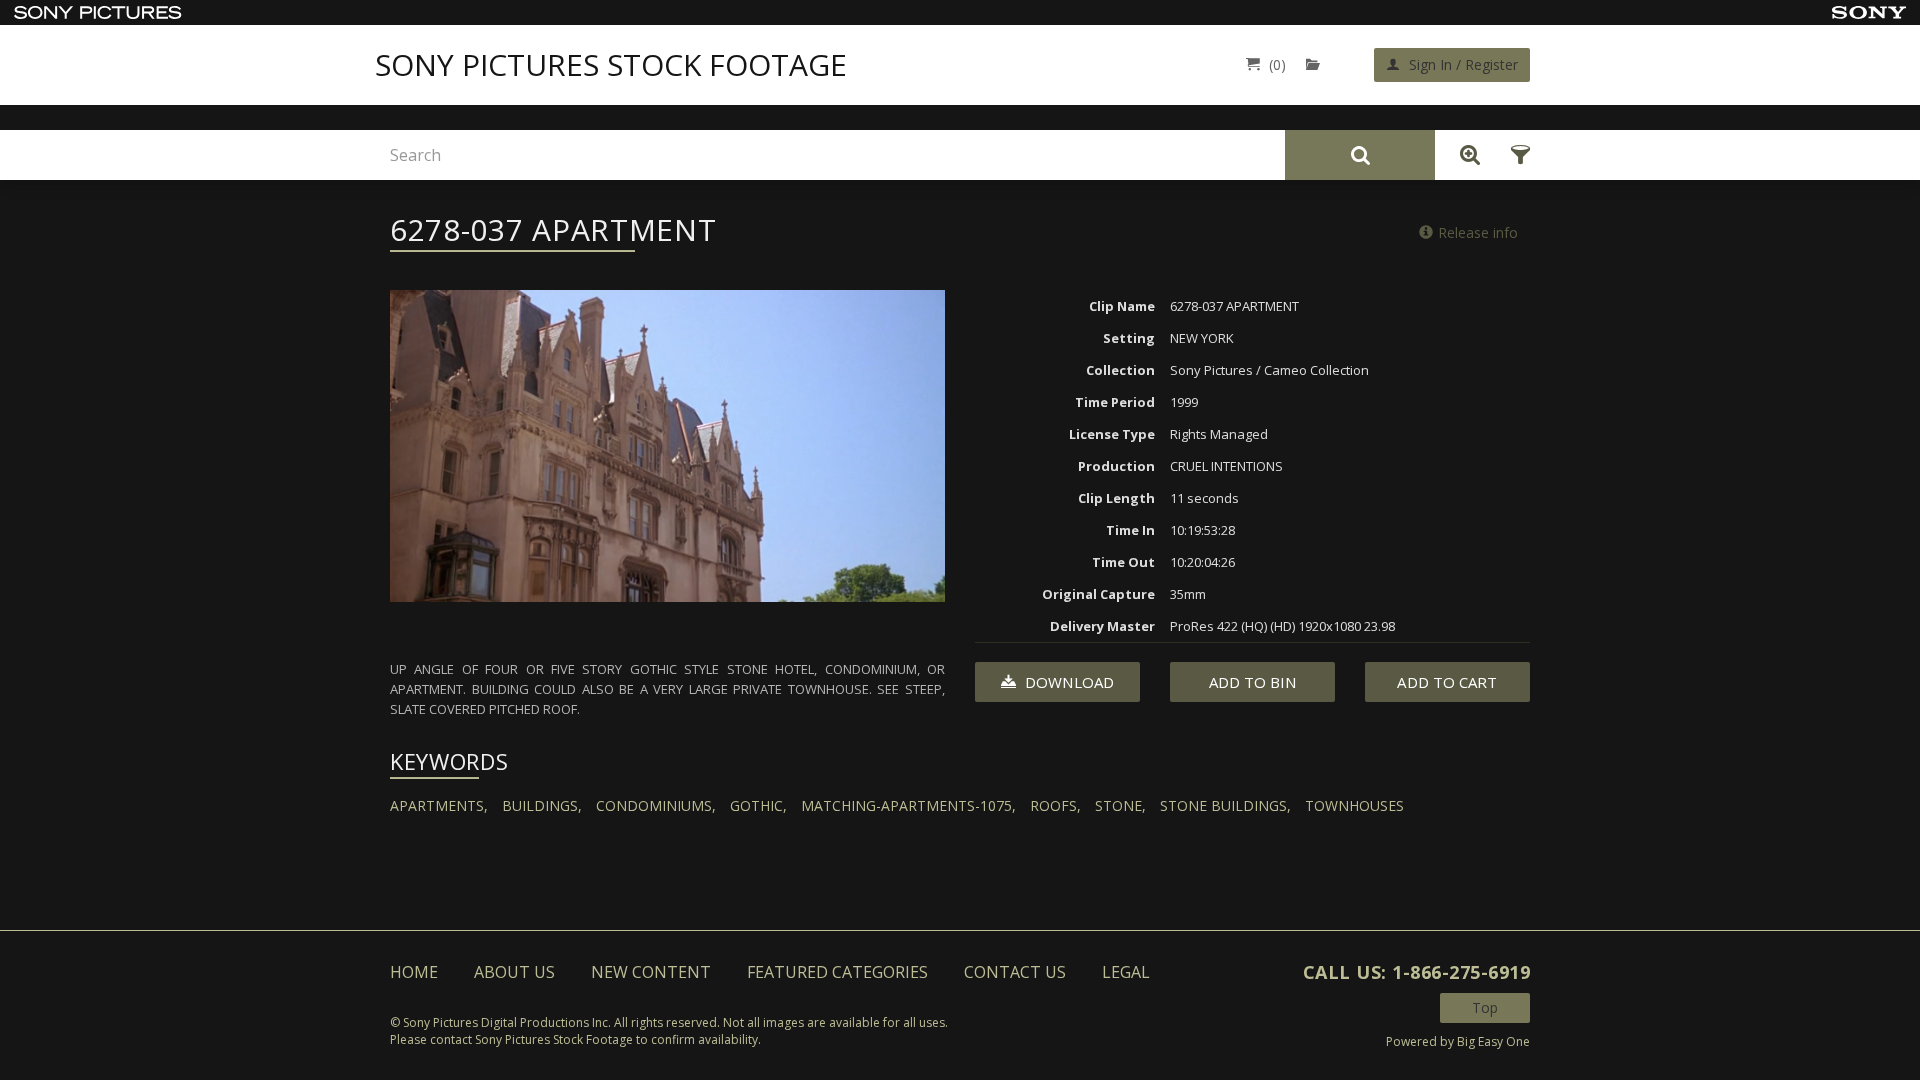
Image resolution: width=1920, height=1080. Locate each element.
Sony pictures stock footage (611, 65)
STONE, (1120, 805)
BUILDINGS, (542, 805)
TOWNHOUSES (1354, 805)
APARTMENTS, (439, 805)
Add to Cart (1447, 682)
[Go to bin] (1317, 64)
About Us (514, 972)
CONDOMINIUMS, (656, 805)
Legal (1126, 972)
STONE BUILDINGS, (1225, 805)
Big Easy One (1493, 1041)
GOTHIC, (758, 805)
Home (414, 972)
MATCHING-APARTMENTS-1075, (908, 805)
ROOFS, (1055, 805)
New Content (651, 972)
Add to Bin (1253, 682)
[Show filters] (1514, 155)
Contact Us (1015, 972)
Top (1485, 1007)
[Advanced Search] (1465, 155)
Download (1067, 682)
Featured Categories (837, 972)
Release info (1478, 232)
